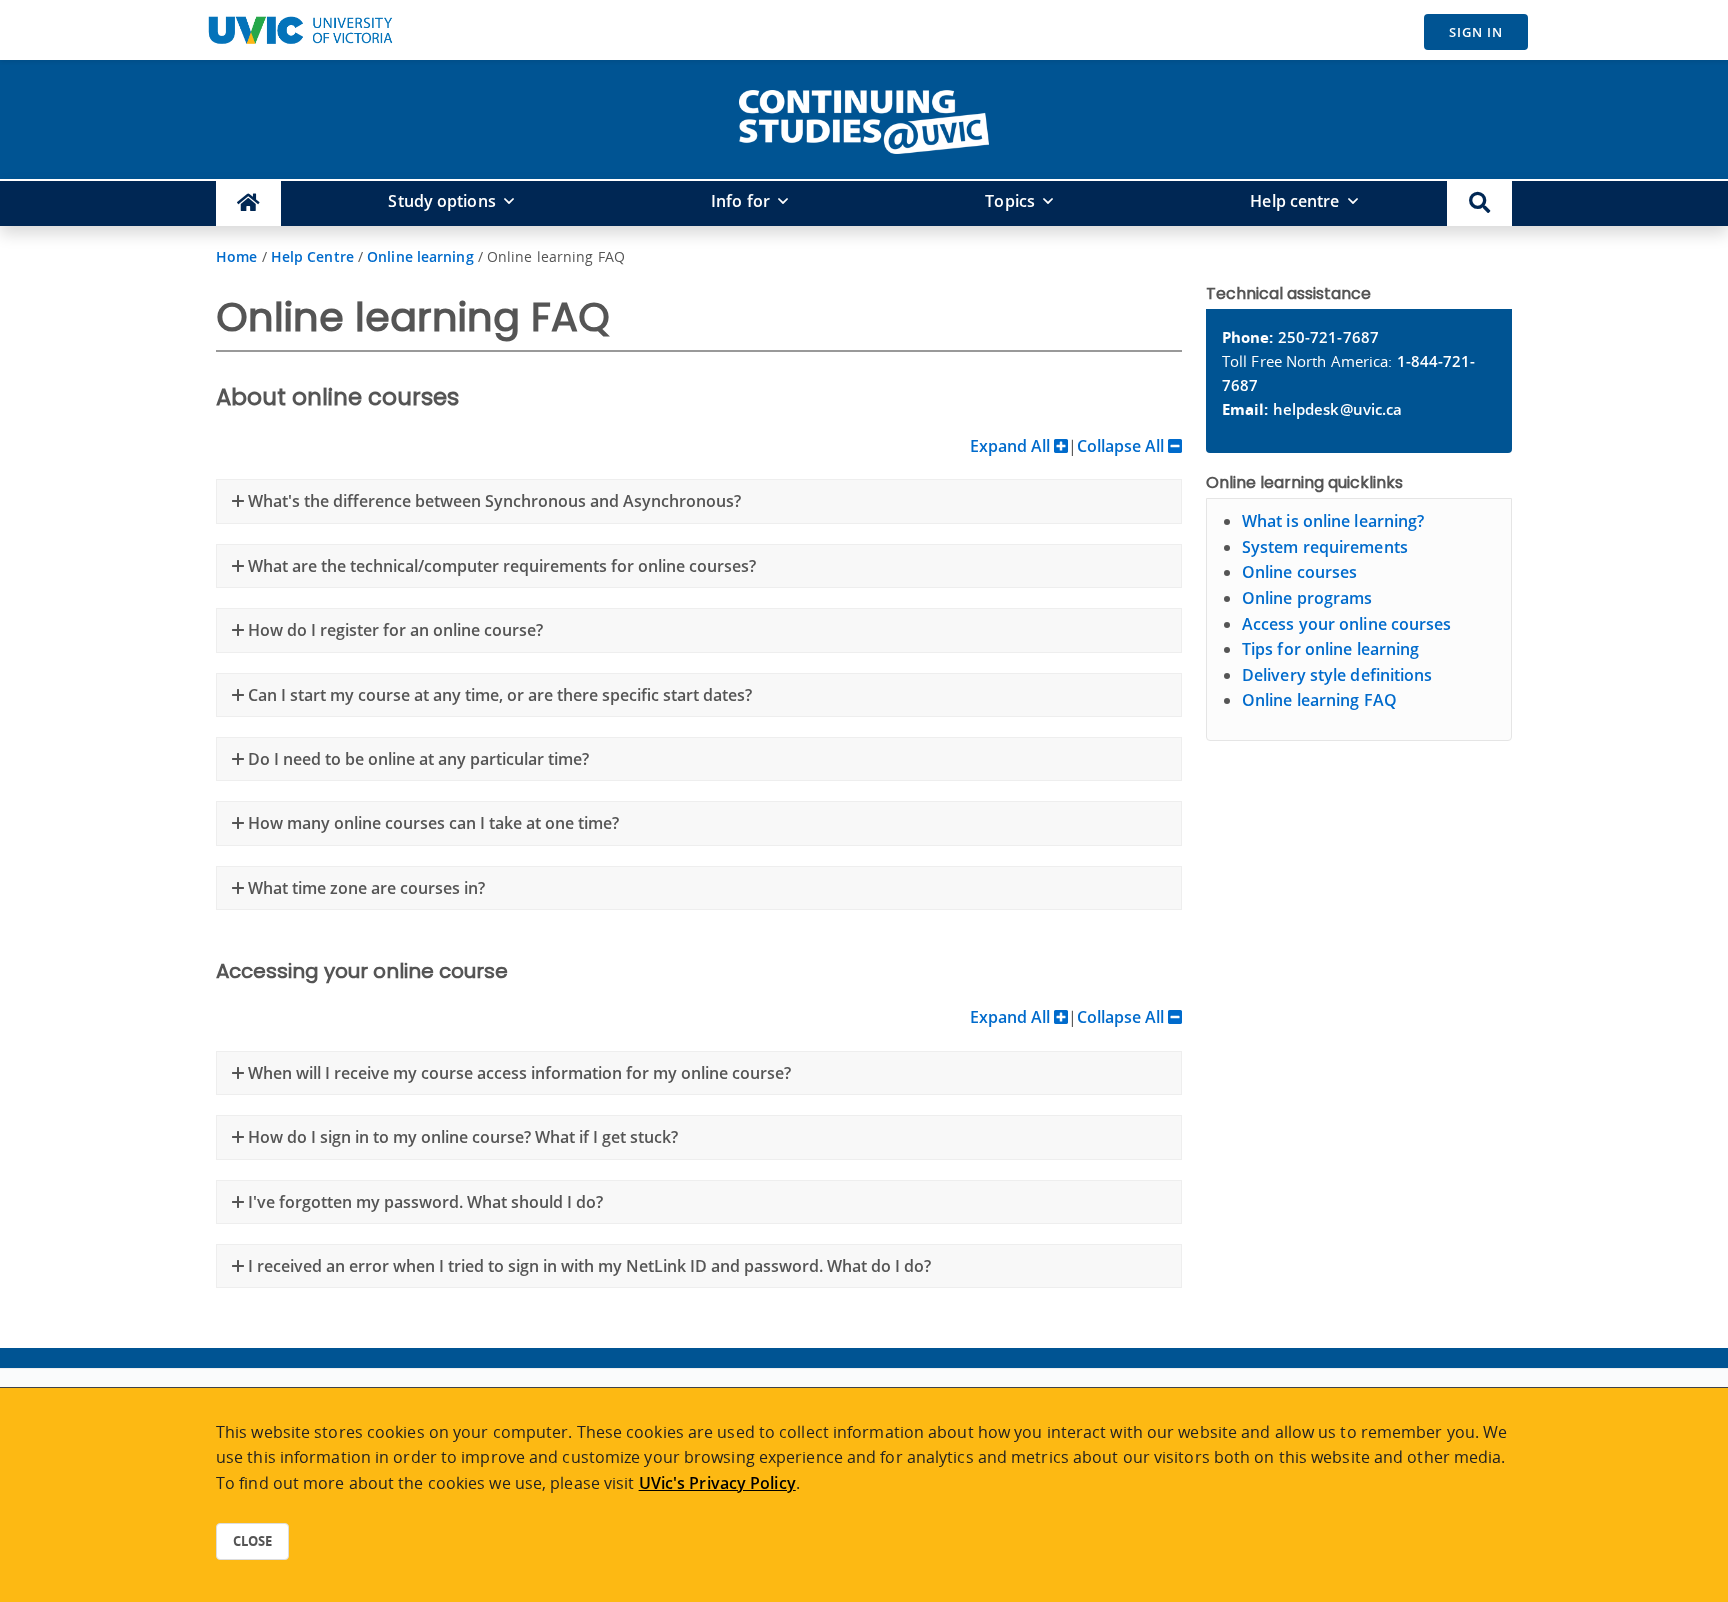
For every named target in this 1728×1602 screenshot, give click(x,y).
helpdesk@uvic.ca (1338, 409)
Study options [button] (441, 201)
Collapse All (1122, 446)
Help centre (1294, 201)
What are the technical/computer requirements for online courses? (500, 566)
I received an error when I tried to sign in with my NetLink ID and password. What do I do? (587, 1266)
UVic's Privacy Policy (717, 1483)
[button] (1479, 203)
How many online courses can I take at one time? (431, 823)
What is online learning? (1333, 521)
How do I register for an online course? (393, 630)
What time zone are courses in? (364, 888)
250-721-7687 (1328, 337)
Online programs (1307, 598)
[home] (864, 118)
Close (252, 1541)
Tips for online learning (1330, 649)
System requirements (1325, 547)
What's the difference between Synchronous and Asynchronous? (492, 501)
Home (236, 256)
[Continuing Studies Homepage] (248, 203)
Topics (1010, 201)
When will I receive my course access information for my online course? (517, 1073)
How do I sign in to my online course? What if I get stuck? (461, 1137)
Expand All (1012, 446)
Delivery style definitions (1337, 675)
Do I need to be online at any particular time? (416, 759)
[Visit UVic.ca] (300, 30)
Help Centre (312, 256)
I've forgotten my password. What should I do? (423, 1202)
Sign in (1476, 32)
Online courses (1299, 572)
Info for (740, 201)
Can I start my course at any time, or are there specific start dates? (498, 695)
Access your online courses (1347, 624)
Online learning (420, 256)
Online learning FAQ (1319, 700)
